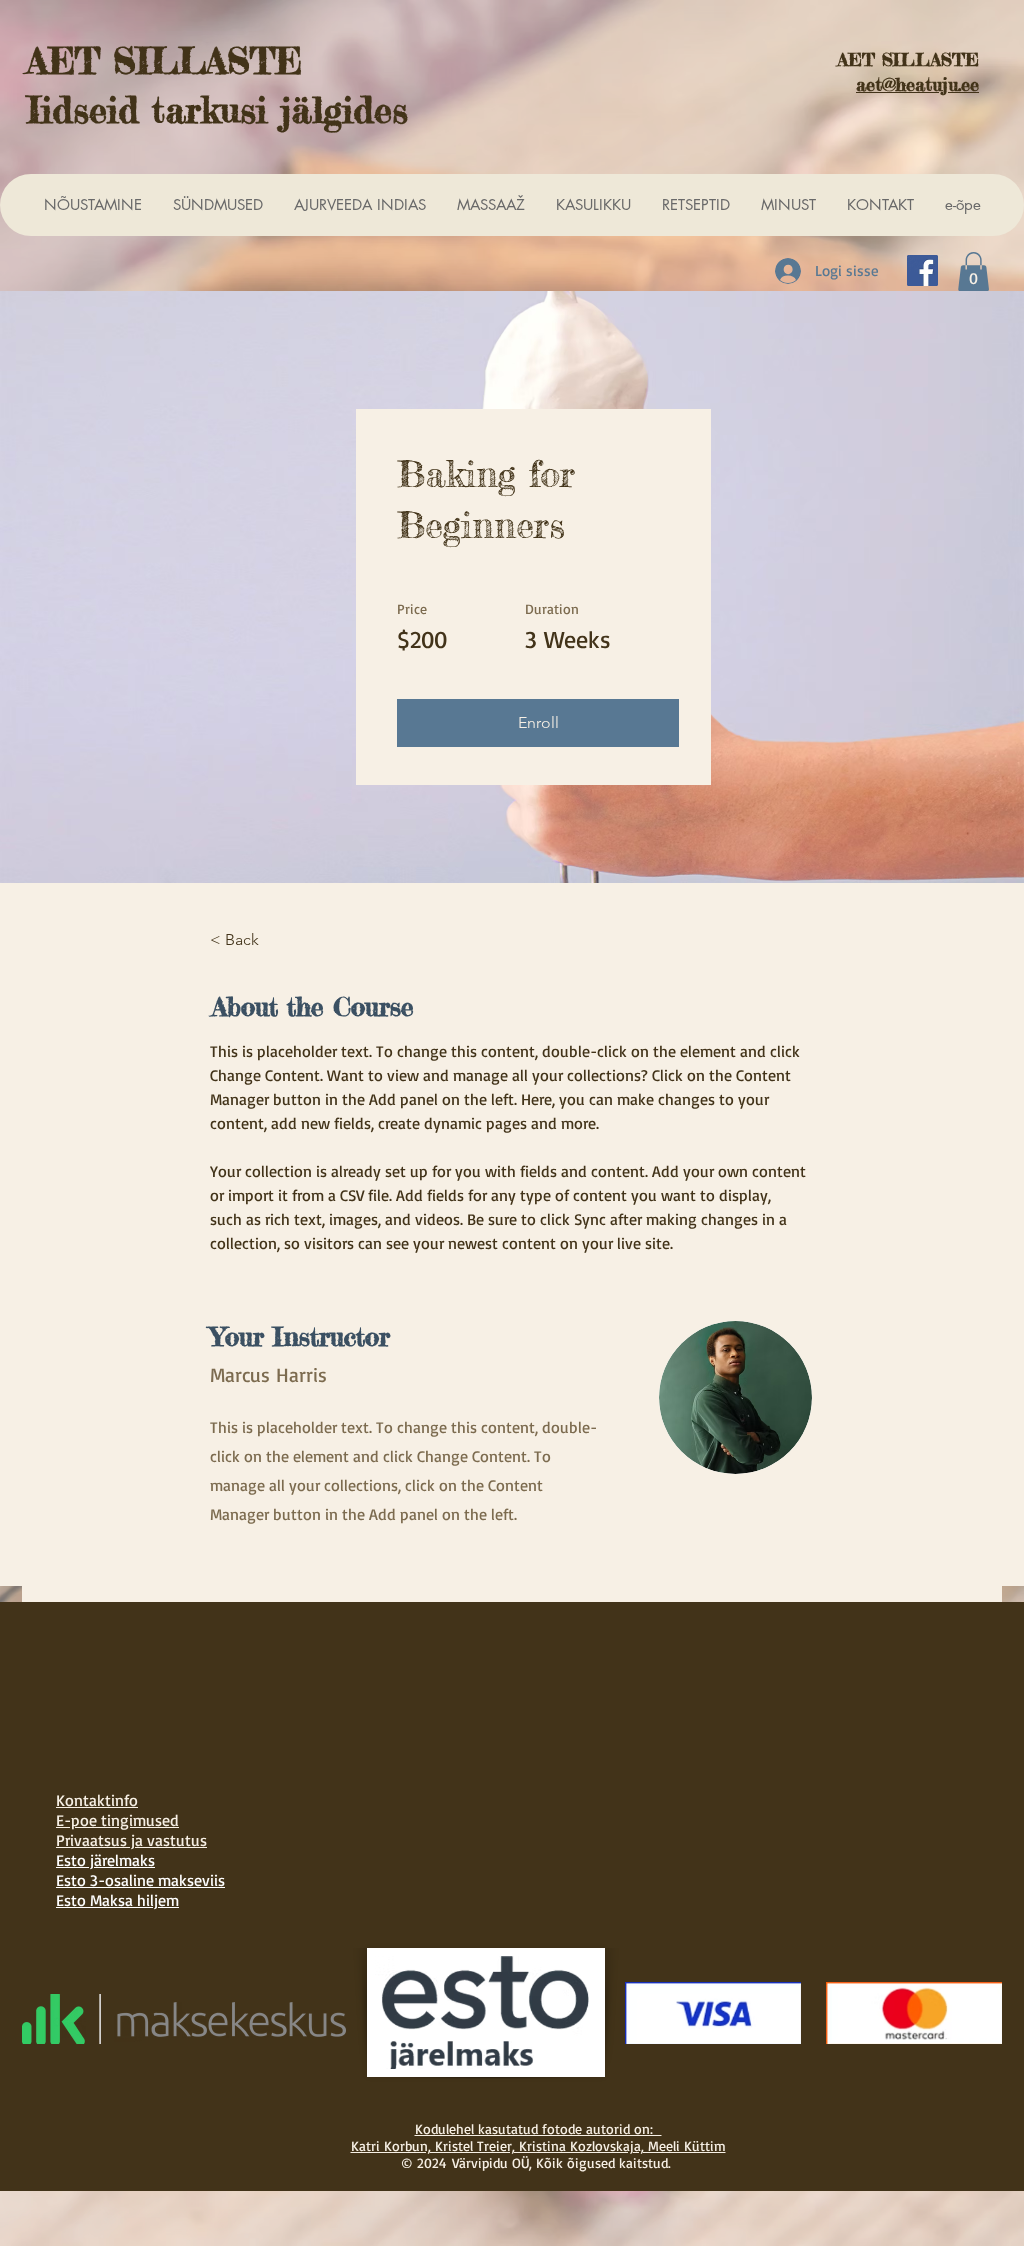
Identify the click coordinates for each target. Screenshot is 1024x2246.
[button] (973, 271)
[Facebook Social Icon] (922, 270)
